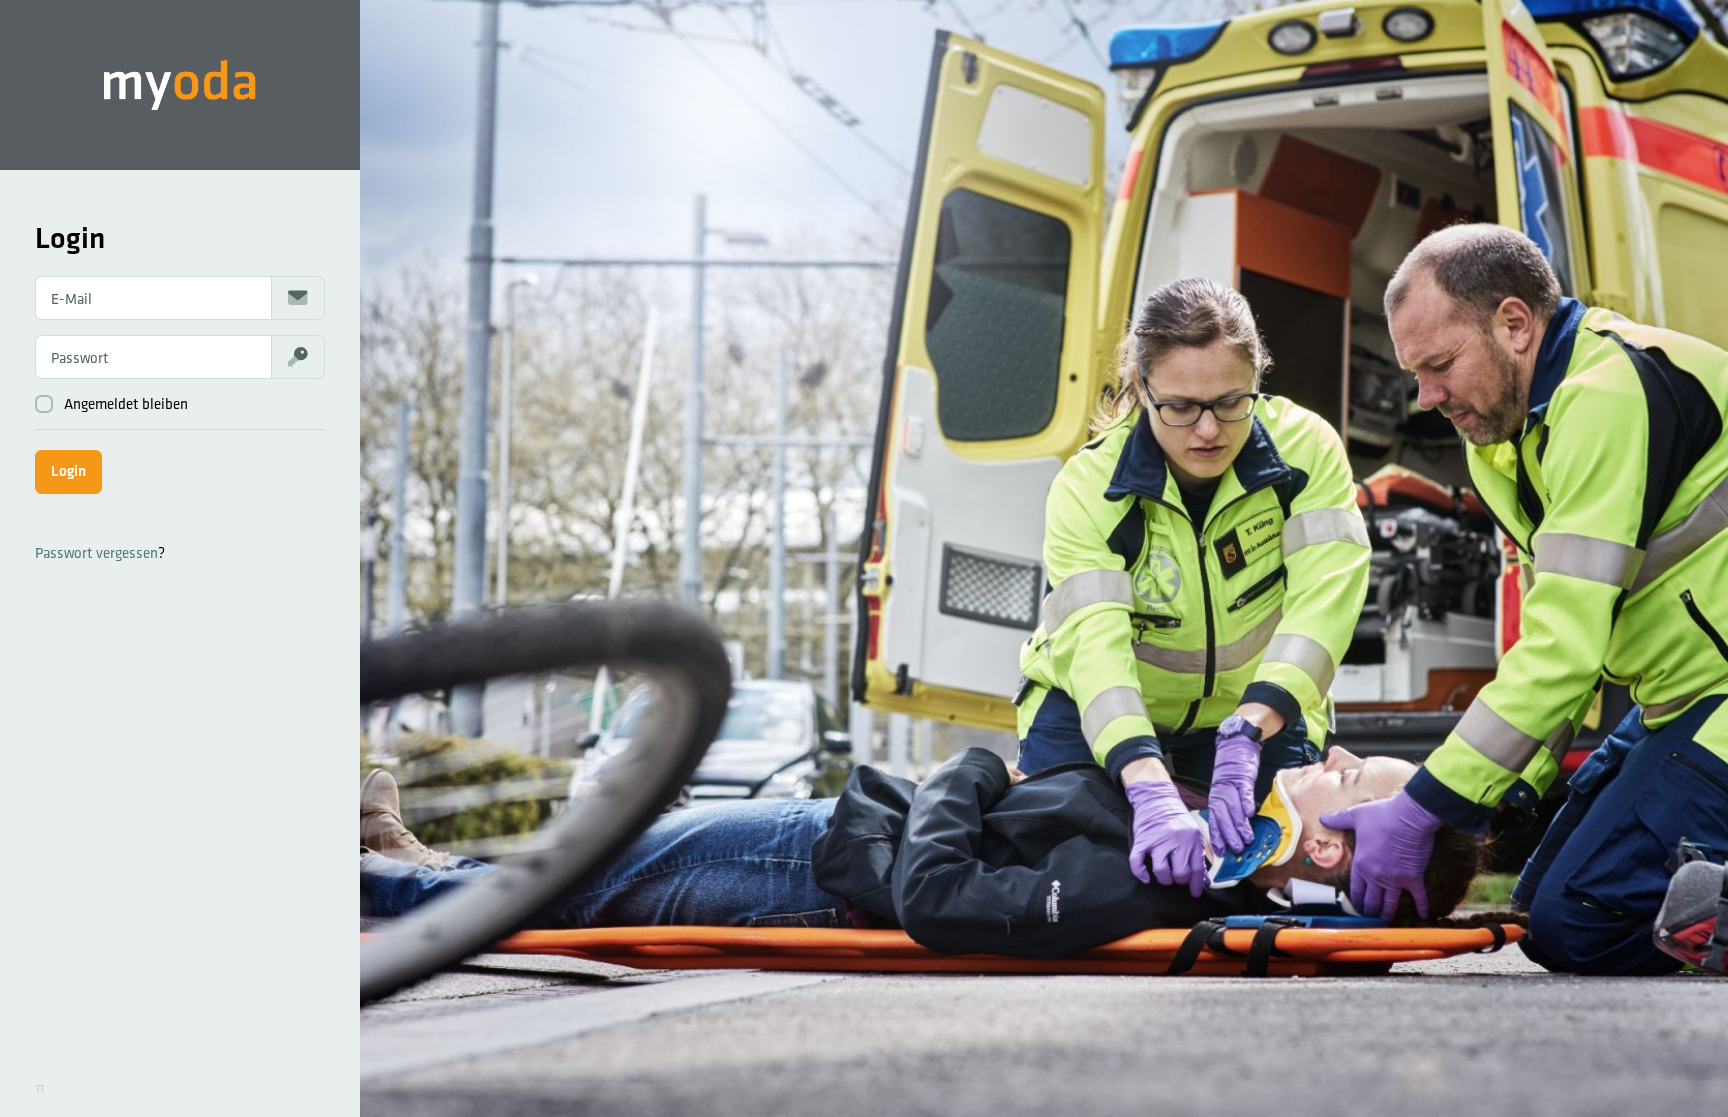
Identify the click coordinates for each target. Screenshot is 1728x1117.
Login (68, 470)
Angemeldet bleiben (126, 403)
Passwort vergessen (96, 552)
